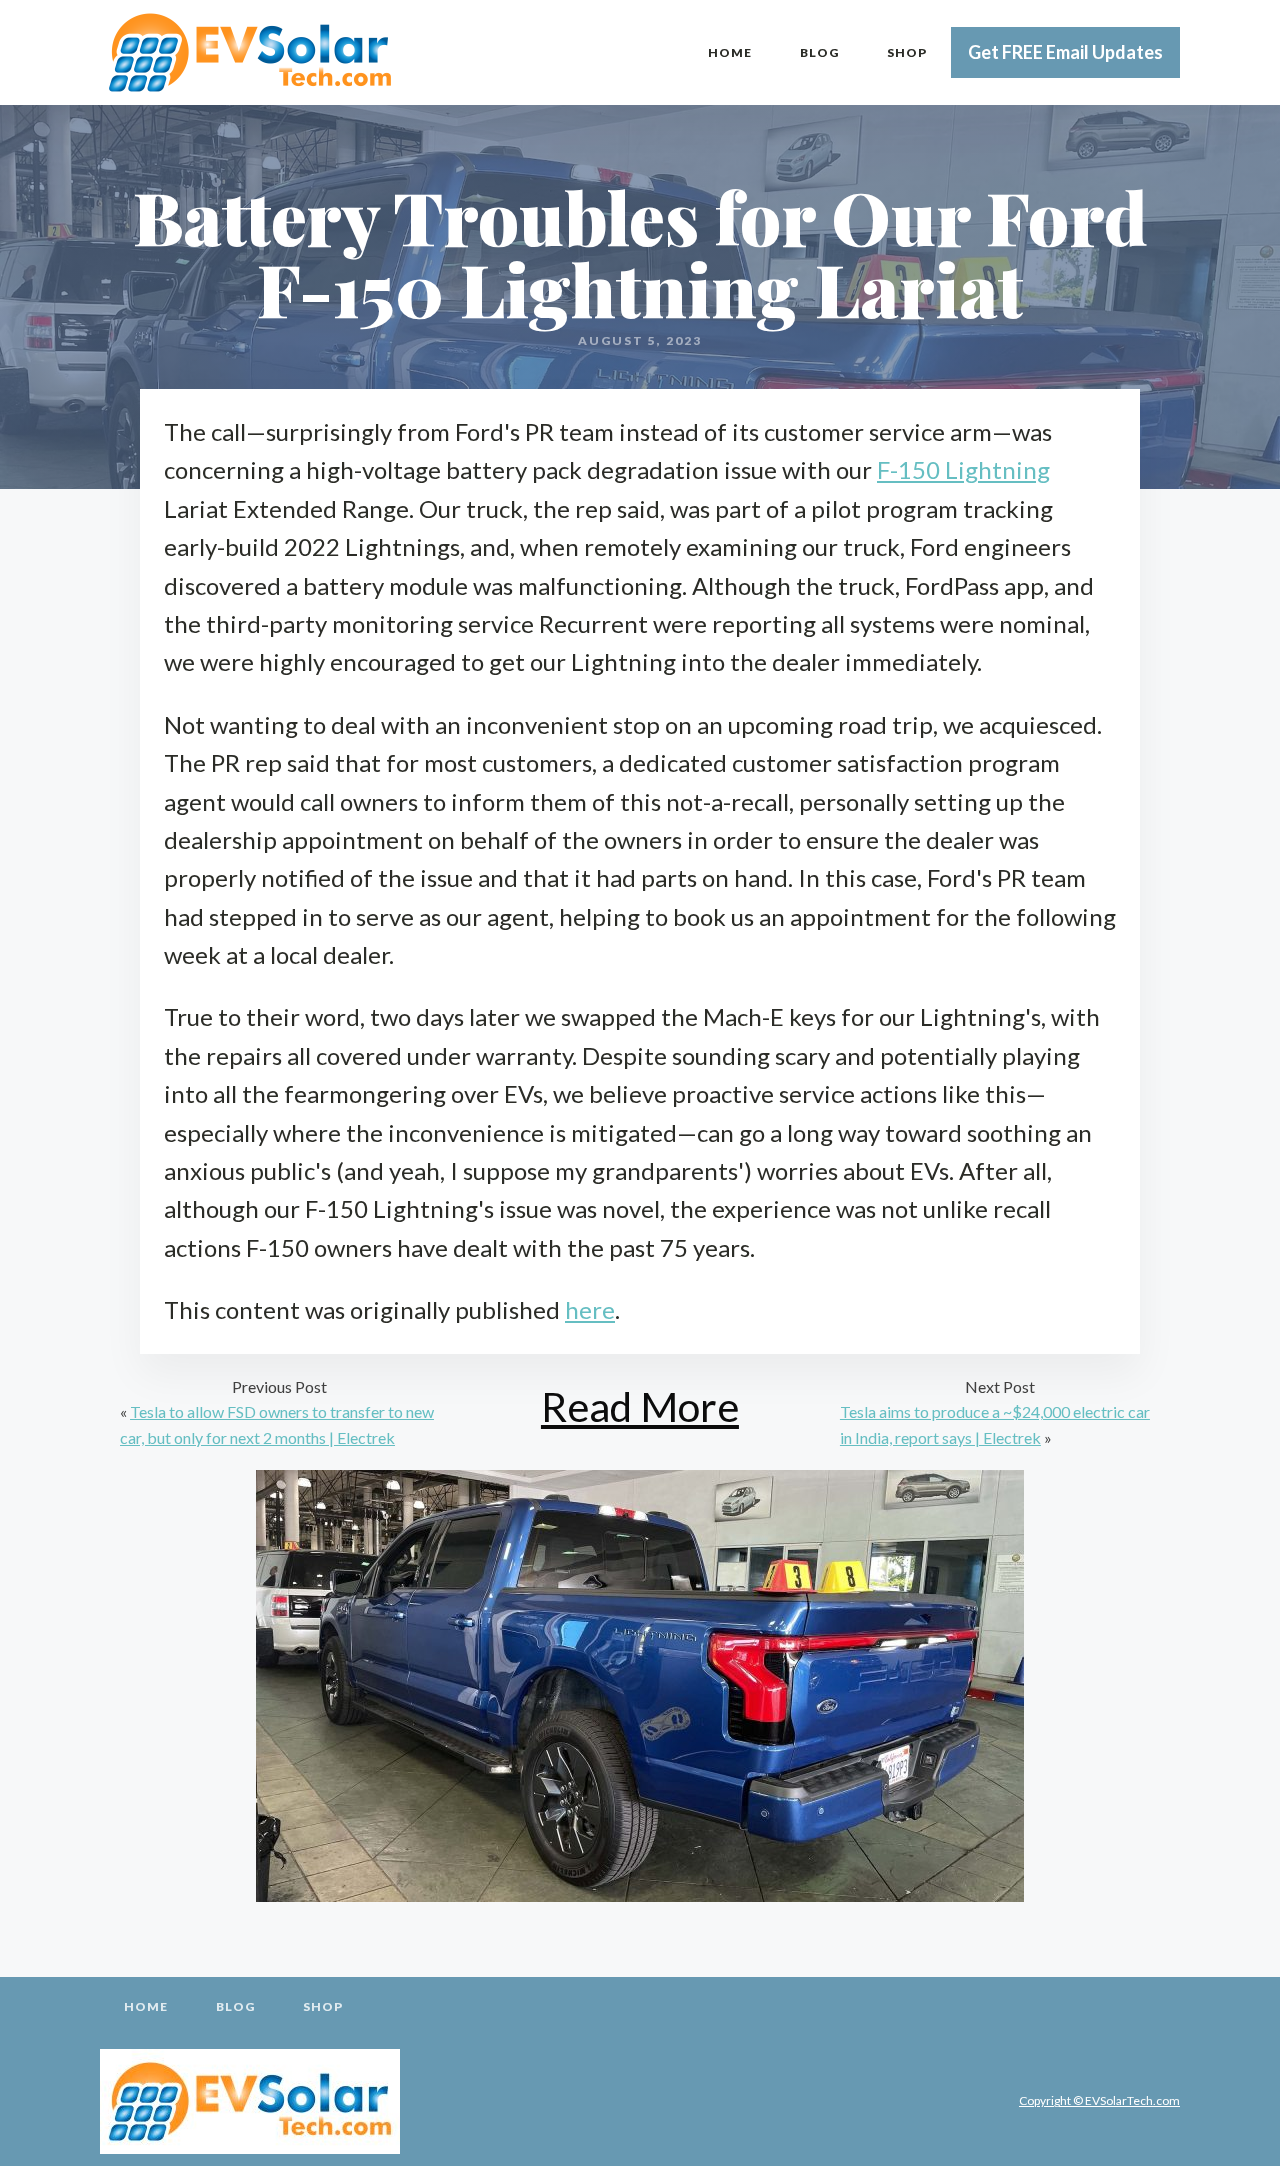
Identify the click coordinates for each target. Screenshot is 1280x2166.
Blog (819, 52)
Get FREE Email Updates (1065, 52)
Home (730, 52)
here (590, 1309)
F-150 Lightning (963, 469)
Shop (907, 52)
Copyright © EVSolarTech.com (1099, 2100)
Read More (640, 1406)
